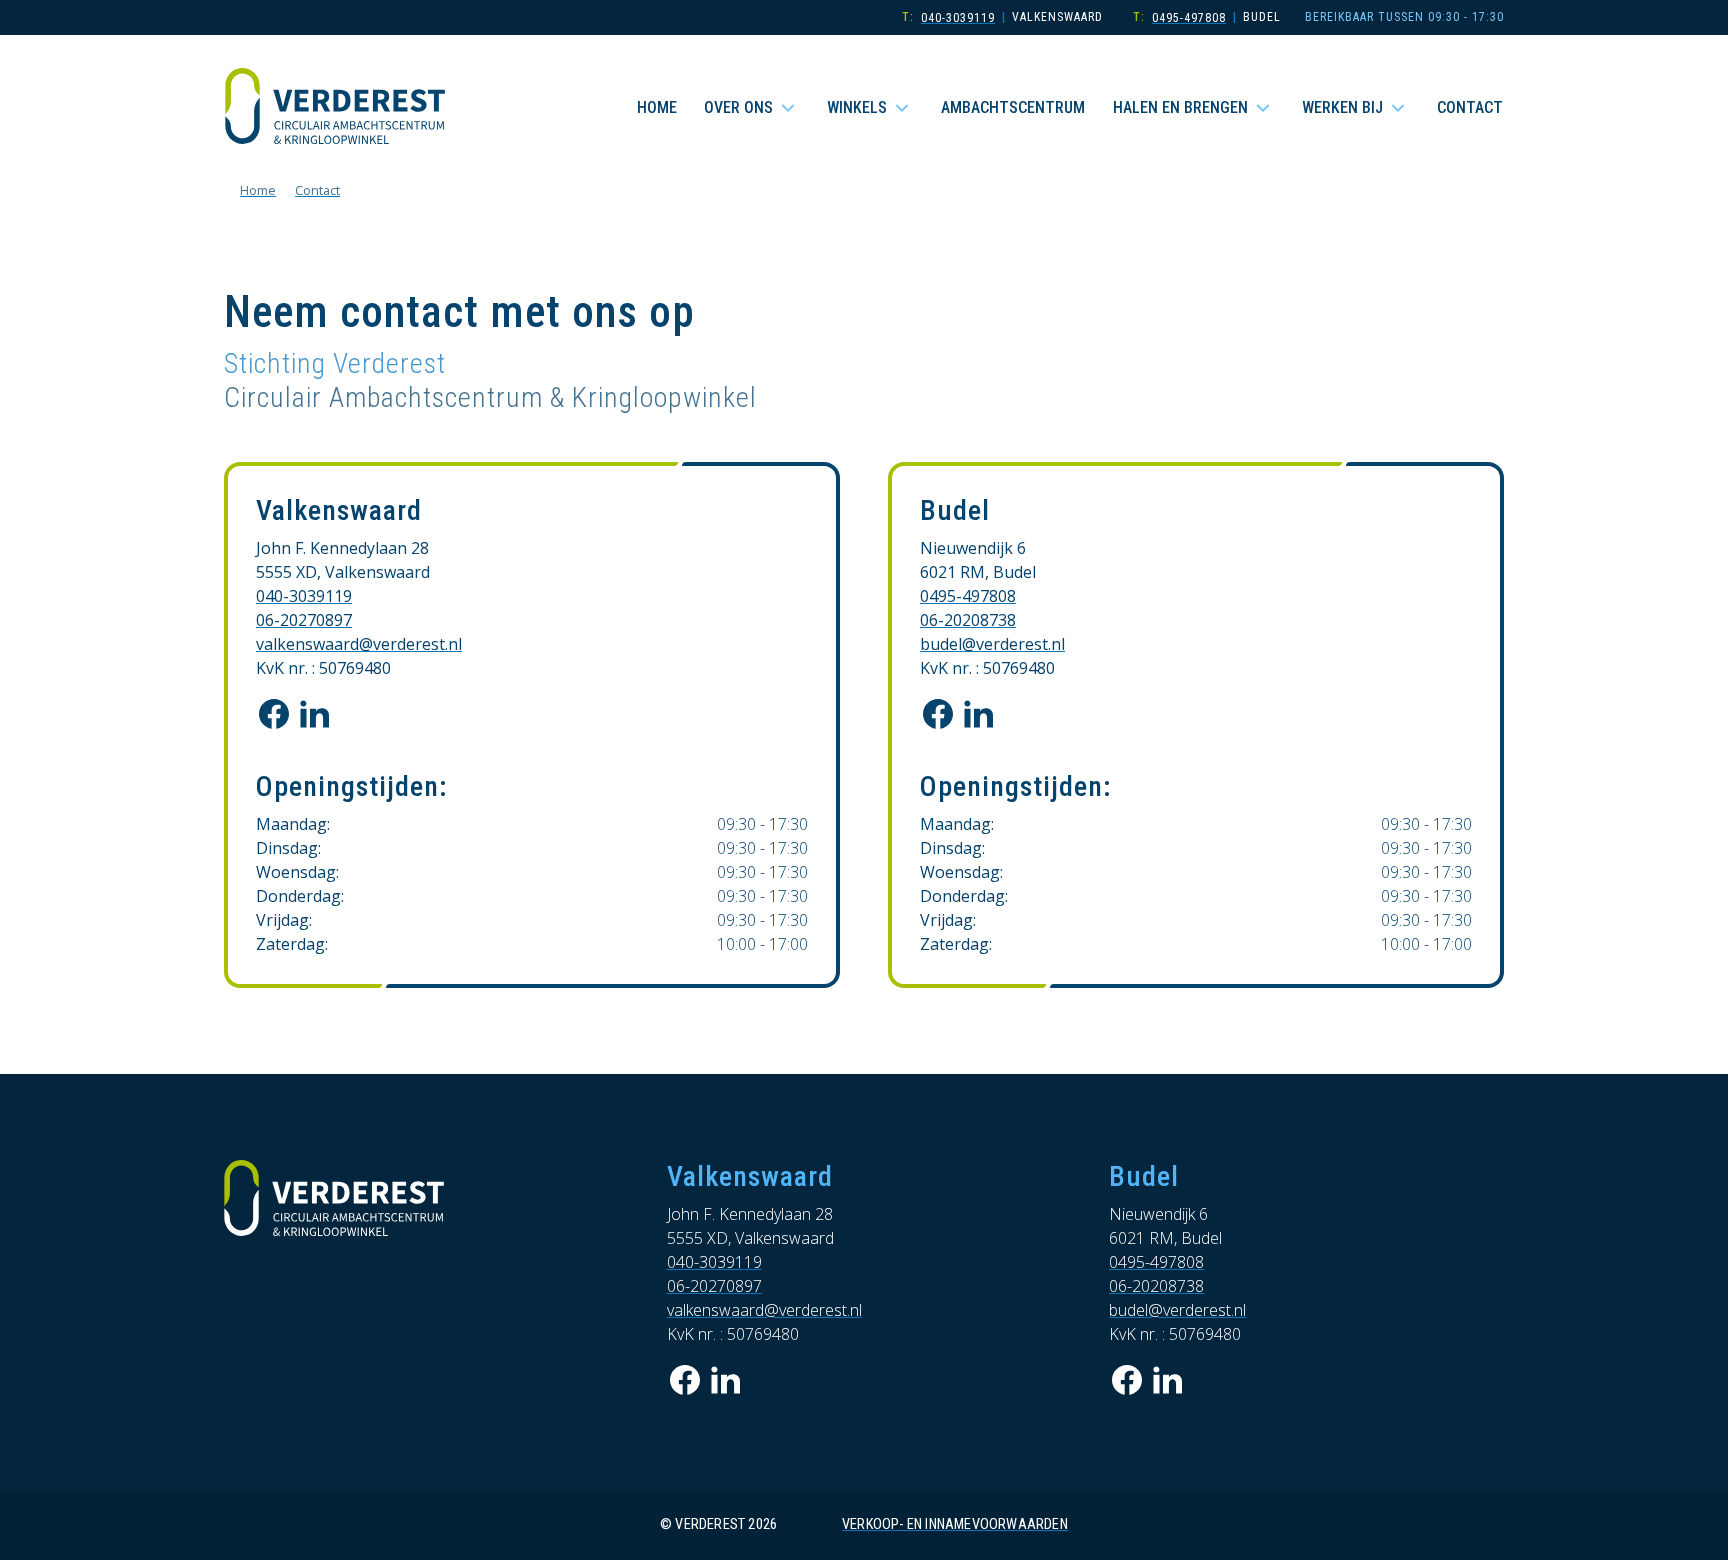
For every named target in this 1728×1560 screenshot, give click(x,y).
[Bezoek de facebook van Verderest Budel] (938, 714)
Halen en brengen (1180, 107)
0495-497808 (1189, 18)
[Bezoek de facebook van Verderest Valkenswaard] (274, 714)
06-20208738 (968, 620)
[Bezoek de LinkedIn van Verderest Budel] (978, 714)
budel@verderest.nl (992, 644)
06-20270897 (304, 620)
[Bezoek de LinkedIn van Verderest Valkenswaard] (314, 714)
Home (657, 107)
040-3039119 (958, 18)
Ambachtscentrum (1013, 107)
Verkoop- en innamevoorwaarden (955, 1524)
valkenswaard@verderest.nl (359, 644)
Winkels (857, 107)
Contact (1470, 107)
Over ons (738, 107)
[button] (788, 107)
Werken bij (1342, 107)
